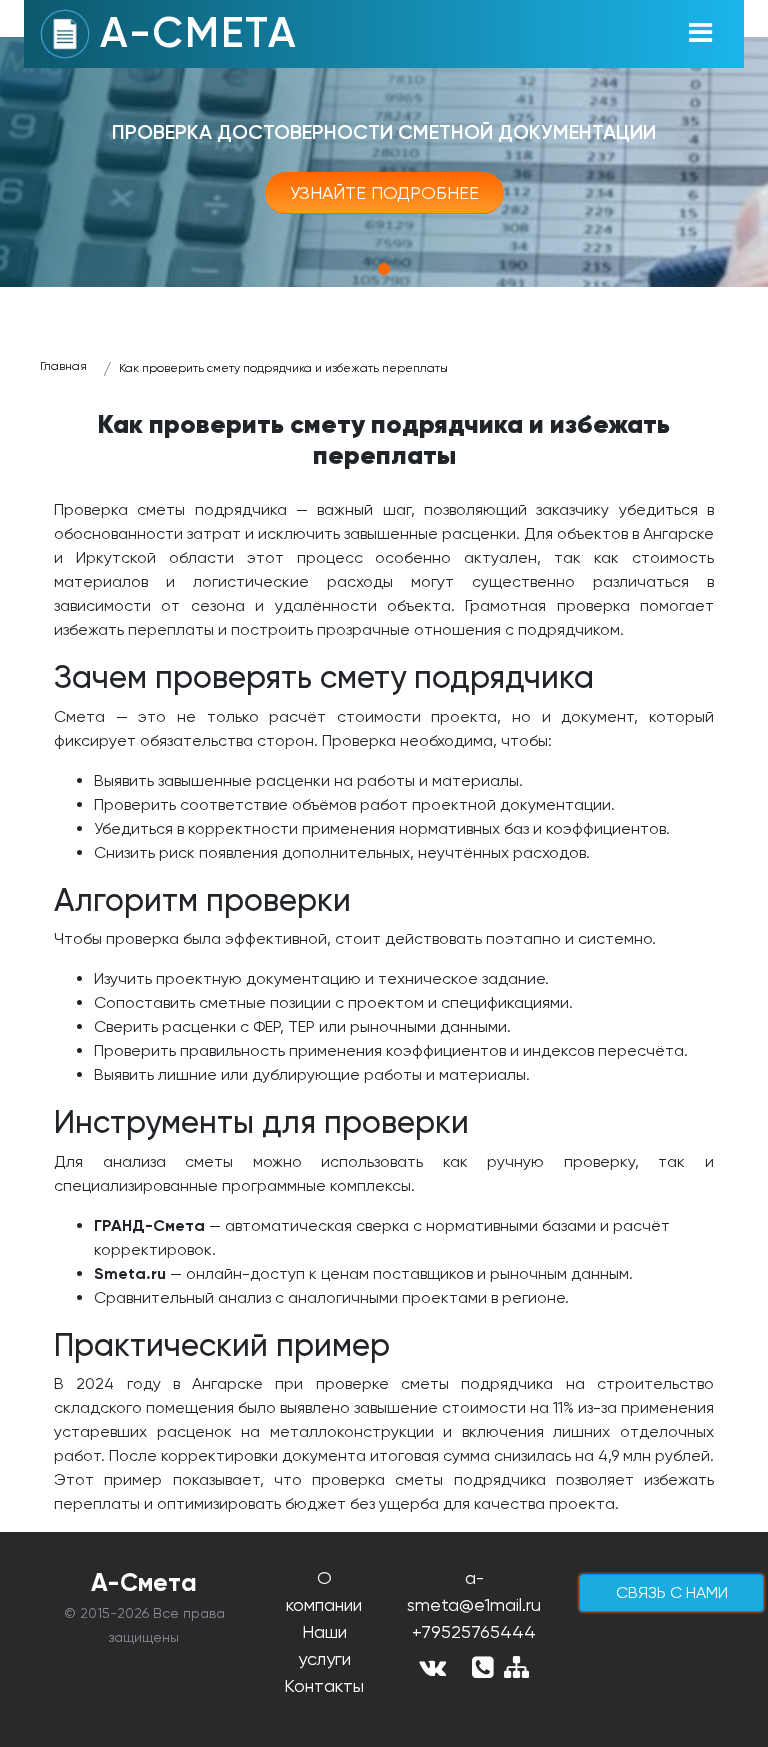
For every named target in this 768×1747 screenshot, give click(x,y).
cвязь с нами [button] (672, 1592)
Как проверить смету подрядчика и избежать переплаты (283, 368)
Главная (63, 366)
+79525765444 (474, 1631)
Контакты (324, 1685)
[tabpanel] (384, 162)
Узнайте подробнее (384, 192)
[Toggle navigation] (700, 34)
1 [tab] (384, 269)
